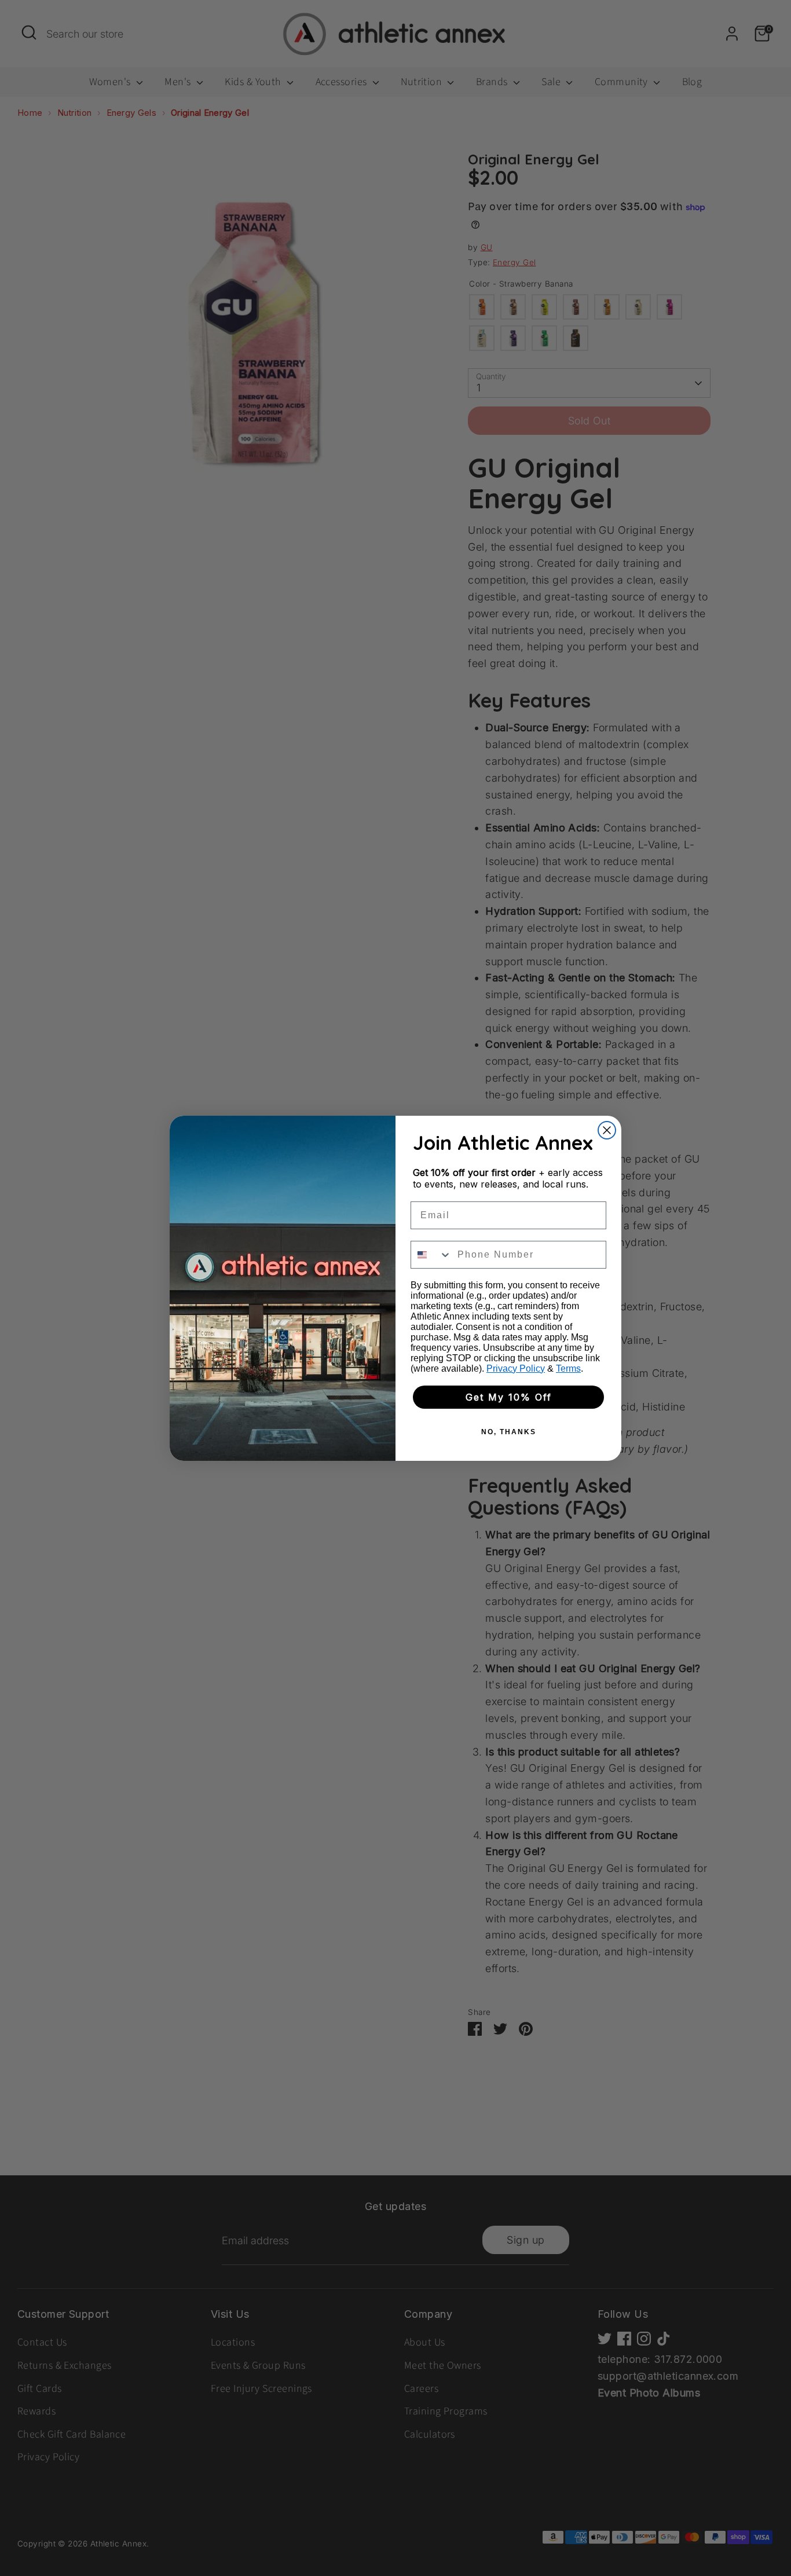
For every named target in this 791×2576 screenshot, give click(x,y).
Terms (568, 1368)
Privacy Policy (516, 1368)
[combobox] (431, 1255)
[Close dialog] (607, 1130)
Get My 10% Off (509, 1397)
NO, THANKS (509, 1432)
